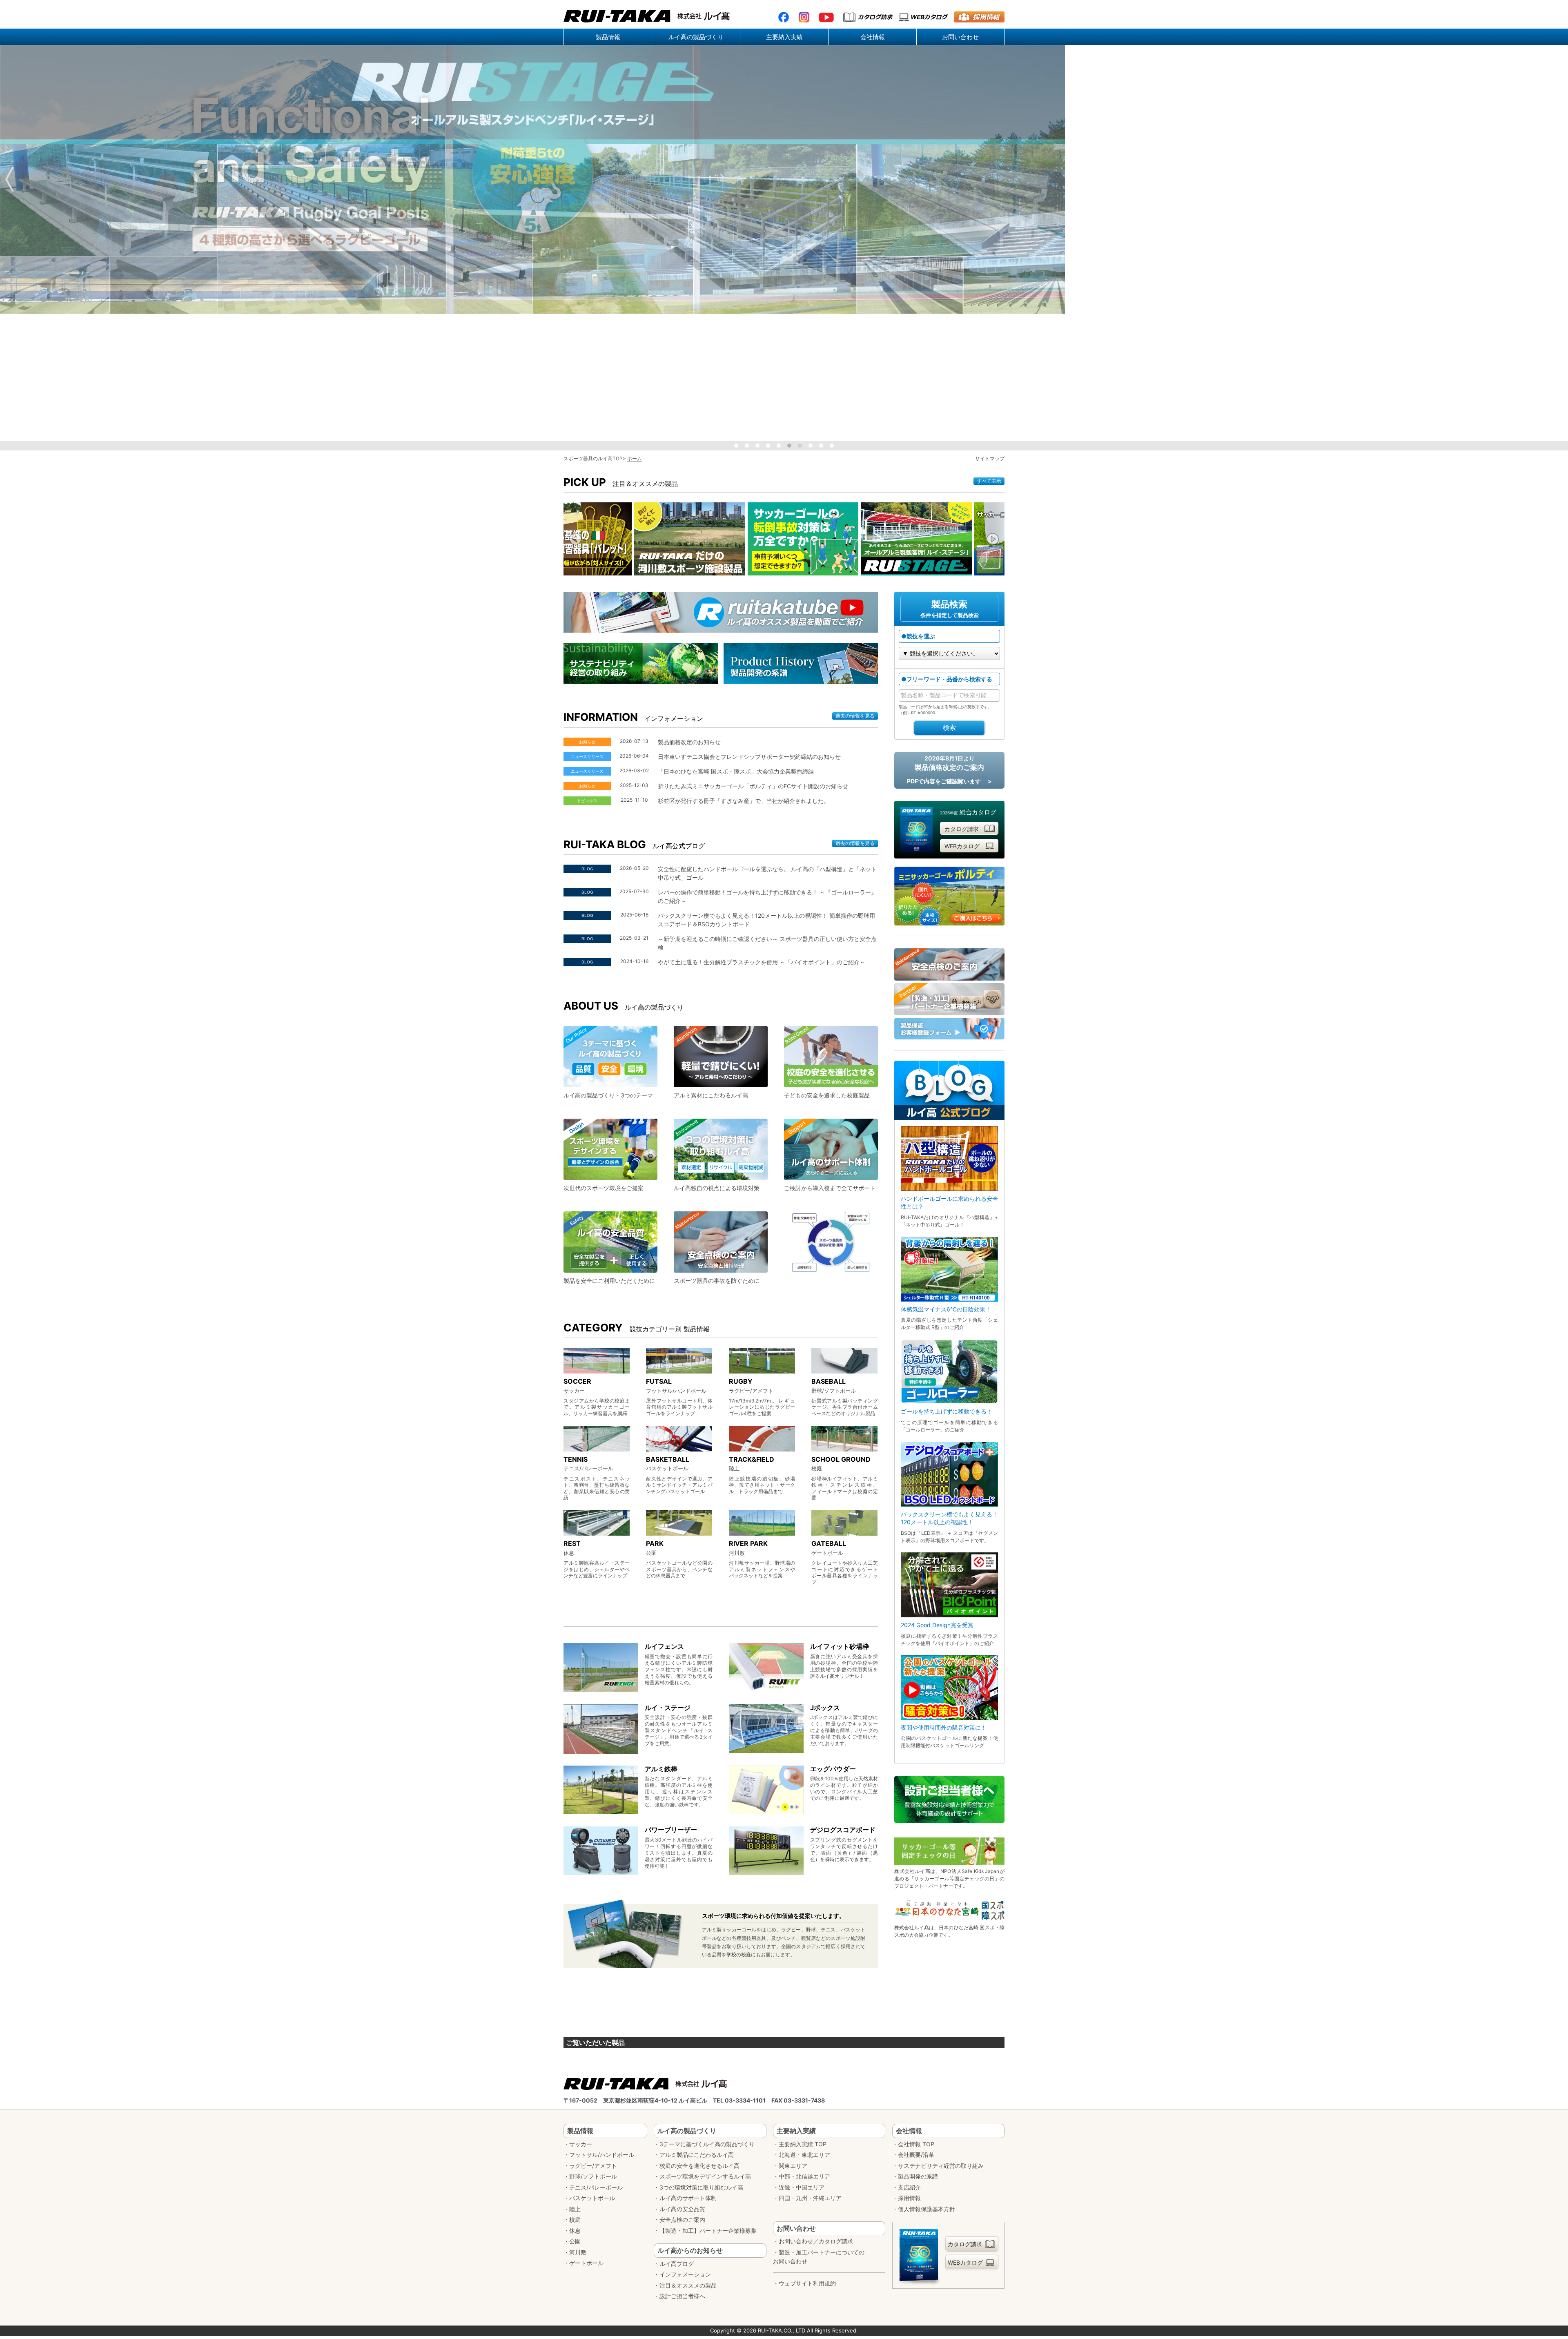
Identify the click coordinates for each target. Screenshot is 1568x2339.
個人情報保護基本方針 (927, 2209)
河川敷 (578, 2252)
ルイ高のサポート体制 (688, 2198)
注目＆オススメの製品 (688, 2285)
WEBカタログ (962, 846)
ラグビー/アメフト (593, 2166)
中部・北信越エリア (804, 2176)
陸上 (575, 2209)
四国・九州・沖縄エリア (810, 2198)
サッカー (581, 2144)
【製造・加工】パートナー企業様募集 (708, 2231)
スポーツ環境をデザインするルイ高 (705, 2176)
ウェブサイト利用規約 (807, 2283)
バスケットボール (592, 2198)
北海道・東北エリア (804, 2155)
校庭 (575, 2220)
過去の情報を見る (855, 716)
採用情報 (909, 2198)
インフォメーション (685, 2274)
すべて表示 (989, 481)
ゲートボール (586, 2263)
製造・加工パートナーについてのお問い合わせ (819, 2257)
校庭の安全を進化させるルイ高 (699, 2166)
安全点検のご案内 (682, 2220)
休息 (575, 2231)
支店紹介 (909, 2187)
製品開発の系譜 (918, 2176)
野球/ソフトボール (593, 2176)
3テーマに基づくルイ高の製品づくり (707, 2144)
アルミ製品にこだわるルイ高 (697, 2155)
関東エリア (793, 2166)
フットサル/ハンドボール (602, 2155)
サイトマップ (990, 458)
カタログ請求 (962, 829)
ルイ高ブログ (677, 2264)
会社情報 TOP (916, 2144)
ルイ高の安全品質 (682, 2209)
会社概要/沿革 (916, 2155)
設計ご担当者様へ (682, 2296)
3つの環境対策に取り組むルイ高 (701, 2187)
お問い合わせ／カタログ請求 (816, 2241)
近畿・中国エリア (802, 2187)
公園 (575, 2241)
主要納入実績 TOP (803, 2144)
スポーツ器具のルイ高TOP (593, 458)
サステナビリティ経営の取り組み (941, 2166)
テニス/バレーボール (596, 2187)
